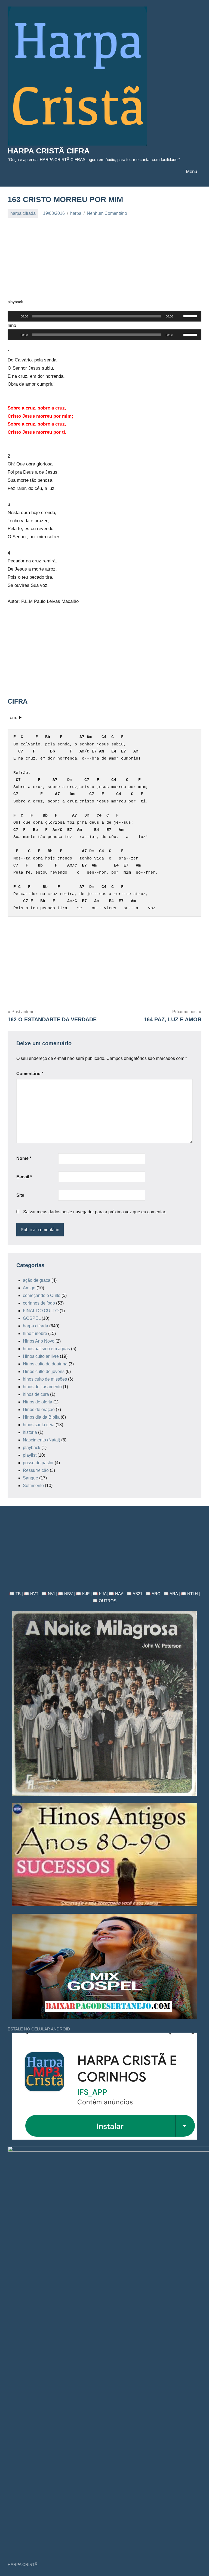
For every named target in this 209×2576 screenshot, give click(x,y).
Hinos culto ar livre (41, 1356)
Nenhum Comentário (107, 213)
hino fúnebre (35, 1333)
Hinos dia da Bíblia (41, 1417)
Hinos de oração (39, 1410)
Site (20, 1195)
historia (30, 1432)
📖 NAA (116, 1594)
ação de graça (37, 1280)
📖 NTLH (189, 1594)
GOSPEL (32, 1318)
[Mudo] (179, 316)
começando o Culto (42, 1295)
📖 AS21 (134, 1594)
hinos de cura (36, 1394)
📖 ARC (153, 1594)
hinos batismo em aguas (46, 1349)
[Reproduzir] (15, 316)
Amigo (29, 1288)
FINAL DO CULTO (41, 1311)
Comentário (30, 1074)
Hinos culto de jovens (44, 1372)
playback (32, 1448)
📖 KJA (100, 1594)
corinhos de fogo (39, 1303)
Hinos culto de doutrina (45, 1364)
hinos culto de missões (45, 1379)
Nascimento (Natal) (42, 1440)
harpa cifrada (23, 213)
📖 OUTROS (104, 1601)
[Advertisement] (104, 261)
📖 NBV (65, 1594)
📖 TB (15, 1594)
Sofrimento (33, 1486)
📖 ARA (171, 1594)
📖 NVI (48, 1594)
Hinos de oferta (38, 1402)
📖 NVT (31, 1594)
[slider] (191, 316)
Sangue (30, 1478)
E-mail (24, 1177)
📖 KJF (83, 1594)
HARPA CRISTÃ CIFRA (49, 151)
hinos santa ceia (39, 1425)
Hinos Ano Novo (39, 1341)
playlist (30, 1455)
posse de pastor (38, 1463)
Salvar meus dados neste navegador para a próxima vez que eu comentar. (95, 1212)
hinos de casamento (42, 1387)
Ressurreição (36, 1470)
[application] (104, 316)
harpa (76, 213)
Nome (24, 1158)
